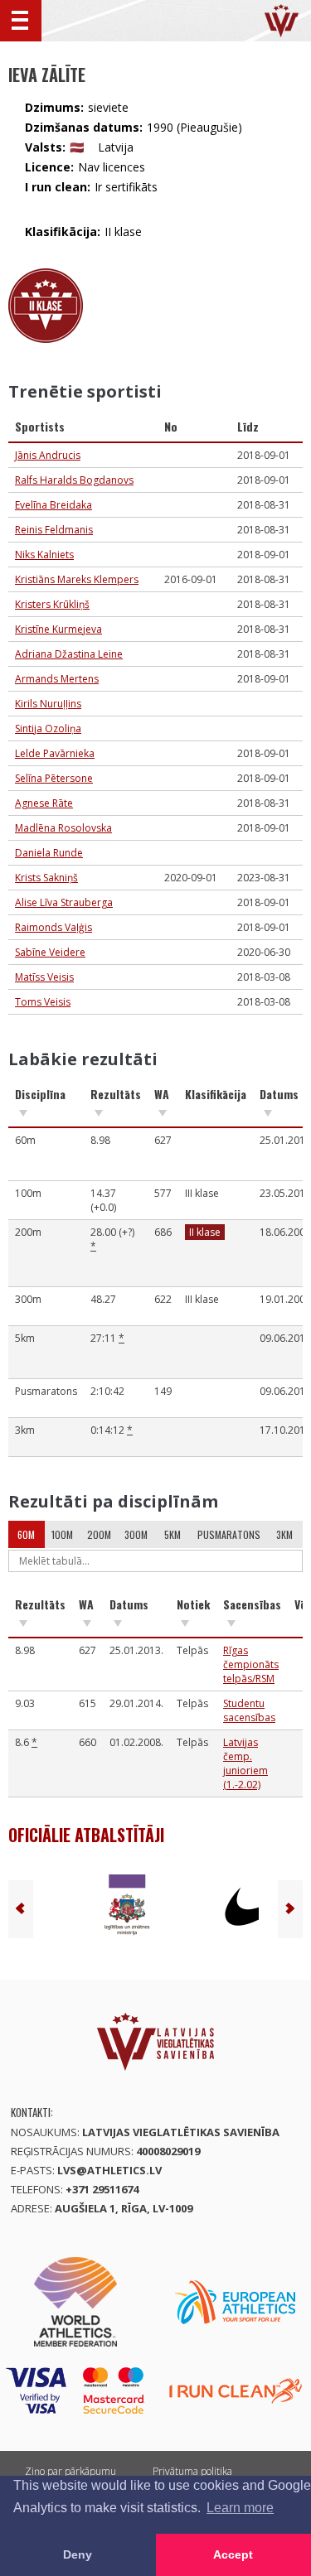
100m (62, 1534)
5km (173, 1534)
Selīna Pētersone (54, 778)
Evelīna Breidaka (53, 505)
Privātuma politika (192, 2471)
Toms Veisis (43, 1002)
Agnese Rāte (44, 803)
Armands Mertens (57, 679)
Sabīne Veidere (50, 952)
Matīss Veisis (44, 977)
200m (99, 1534)
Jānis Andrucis (48, 455)
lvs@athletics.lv (109, 2170)
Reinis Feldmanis (54, 530)
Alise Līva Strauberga (64, 902)
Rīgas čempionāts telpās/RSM (251, 1664)
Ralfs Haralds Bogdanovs (74, 480)
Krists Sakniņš (46, 878)
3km (284, 1534)
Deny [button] (78, 2554)
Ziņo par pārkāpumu (70, 2471)
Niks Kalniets (44, 555)
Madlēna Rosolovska (63, 828)
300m (136, 1534)
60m (26, 1534)
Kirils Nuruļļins (48, 704)
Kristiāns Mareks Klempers (77, 579)
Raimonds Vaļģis (53, 927)
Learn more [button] (240, 2508)
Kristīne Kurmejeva (58, 629)
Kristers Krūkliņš (52, 604)
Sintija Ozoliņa (48, 728)
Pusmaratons (229, 1534)
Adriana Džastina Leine (69, 654)
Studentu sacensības (249, 1710)
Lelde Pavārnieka (55, 753)
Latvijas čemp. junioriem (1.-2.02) (245, 1763)
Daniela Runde (49, 853)
